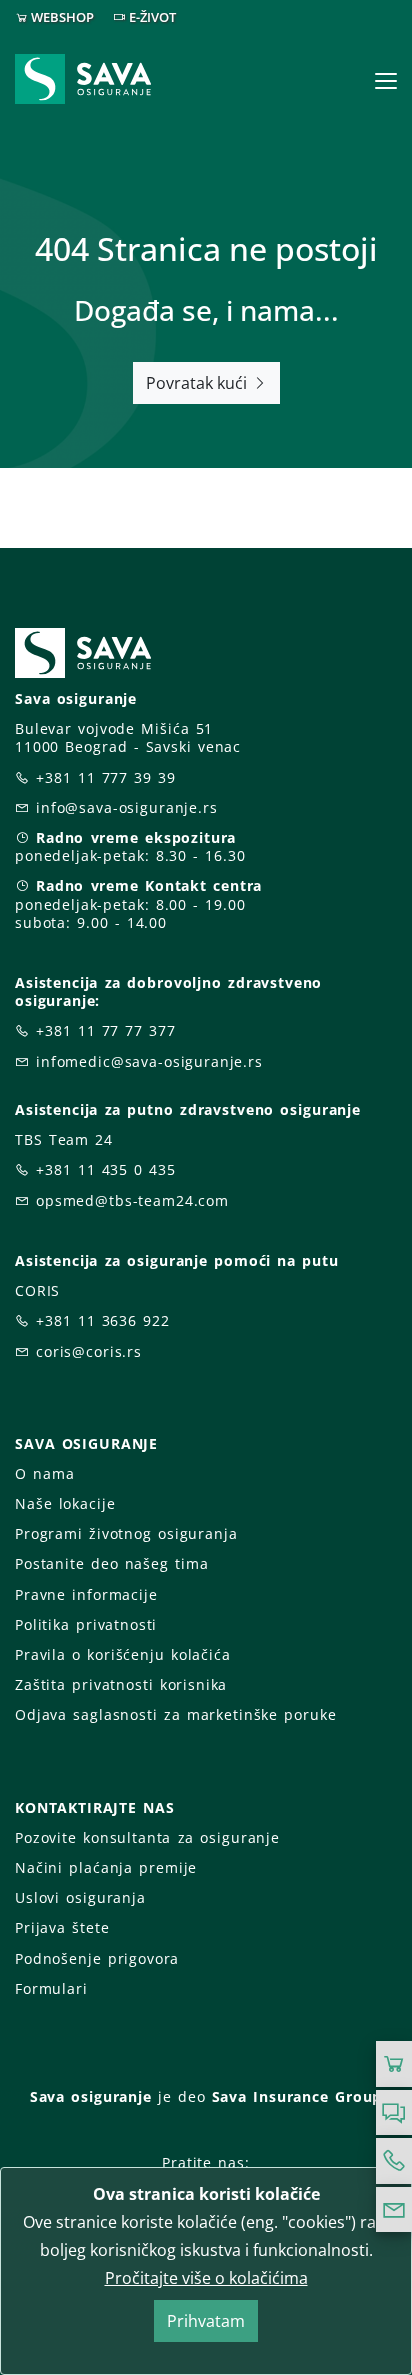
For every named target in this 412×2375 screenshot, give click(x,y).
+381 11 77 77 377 (106, 1030)
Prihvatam (206, 2321)
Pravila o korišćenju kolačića (123, 1654)
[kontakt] (394, 2210)
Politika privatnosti (86, 1624)
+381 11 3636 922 (103, 1320)
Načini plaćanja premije (106, 1867)
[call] (394, 2161)
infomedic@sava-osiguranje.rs (149, 1061)
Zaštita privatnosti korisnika (121, 1684)
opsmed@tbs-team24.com (132, 1200)
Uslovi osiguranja (80, 1897)
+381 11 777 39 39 (106, 777)
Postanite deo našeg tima (111, 1563)
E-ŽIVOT (152, 17)
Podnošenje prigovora (97, 1958)
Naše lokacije (65, 1503)
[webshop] (394, 2064)
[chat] (394, 2113)
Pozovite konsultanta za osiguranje (147, 1837)
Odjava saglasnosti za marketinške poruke (175, 1714)
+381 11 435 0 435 (106, 1169)
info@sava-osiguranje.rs (127, 807)
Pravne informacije (86, 1594)
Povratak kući (198, 383)
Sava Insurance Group (297, 2096)
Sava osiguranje (91, 2096)
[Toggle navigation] (386, 81)
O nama (44, 1473)
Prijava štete (62, 1927)
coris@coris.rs (89, 1351)
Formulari (51, 1988)
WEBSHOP (62, 17)
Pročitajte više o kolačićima (206, 2278)
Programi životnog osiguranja (126, 1533)
